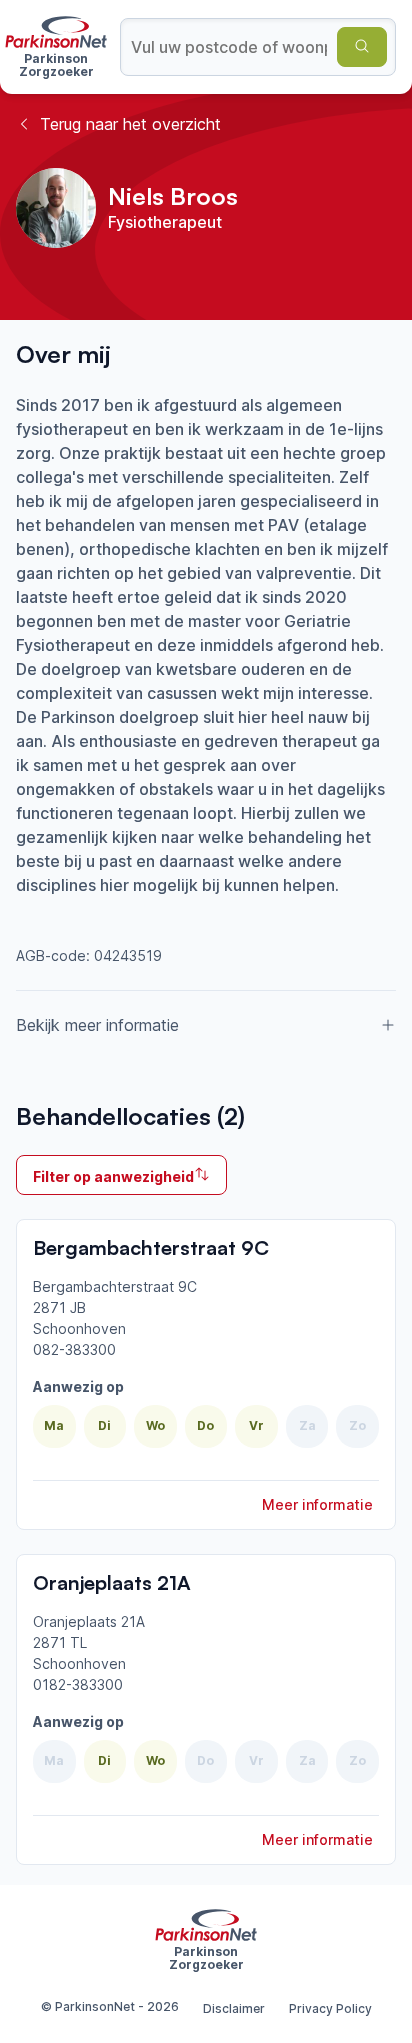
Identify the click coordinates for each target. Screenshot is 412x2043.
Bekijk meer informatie (97, 1025)
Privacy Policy (330, 2008)
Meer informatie (317, 1504)
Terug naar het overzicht (130, 124)
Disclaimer (234, 2008)
